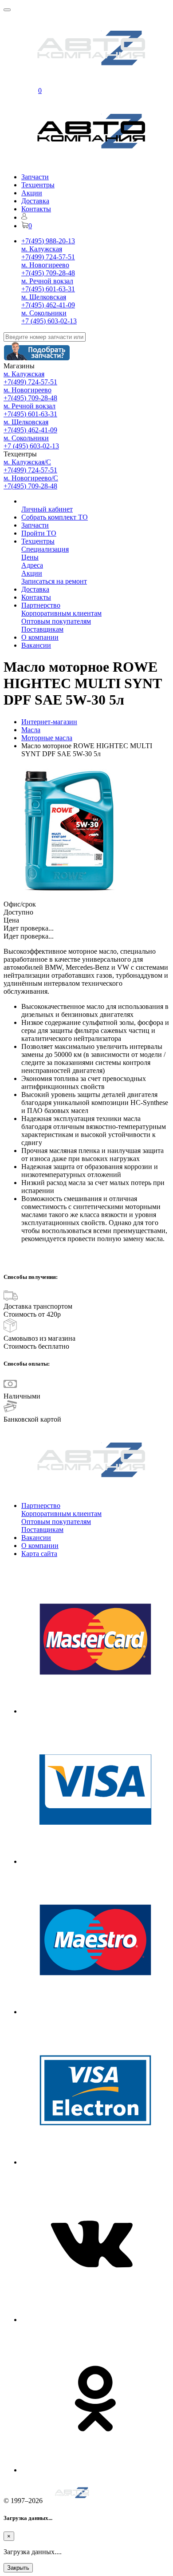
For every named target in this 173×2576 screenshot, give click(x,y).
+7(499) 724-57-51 (48, 257)
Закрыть (18, 2568)
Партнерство (41, 605)
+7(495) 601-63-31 (48, 289)
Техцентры (38, 185)
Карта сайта (39, 1554)
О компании (40, 637)
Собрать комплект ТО (55, 517)
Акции (32, 193)
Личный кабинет (47, 509)
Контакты (36, 209)
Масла (31, 730)
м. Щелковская (44, 297)
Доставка (35, 201)
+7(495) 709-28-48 (48, 273)
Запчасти (35, 177)
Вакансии (36, 645)
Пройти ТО (39, 533)
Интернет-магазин (49, 722)
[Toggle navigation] (7, 10)
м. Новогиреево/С (31, 478)
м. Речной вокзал (47, 281)
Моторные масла (47, 738)
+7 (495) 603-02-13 (49, 321)
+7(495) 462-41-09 (48, 305)
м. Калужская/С (27, 462)
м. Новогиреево (45, 265)
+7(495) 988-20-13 (48, 241)
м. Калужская (42, 249)
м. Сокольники (44, 313)
